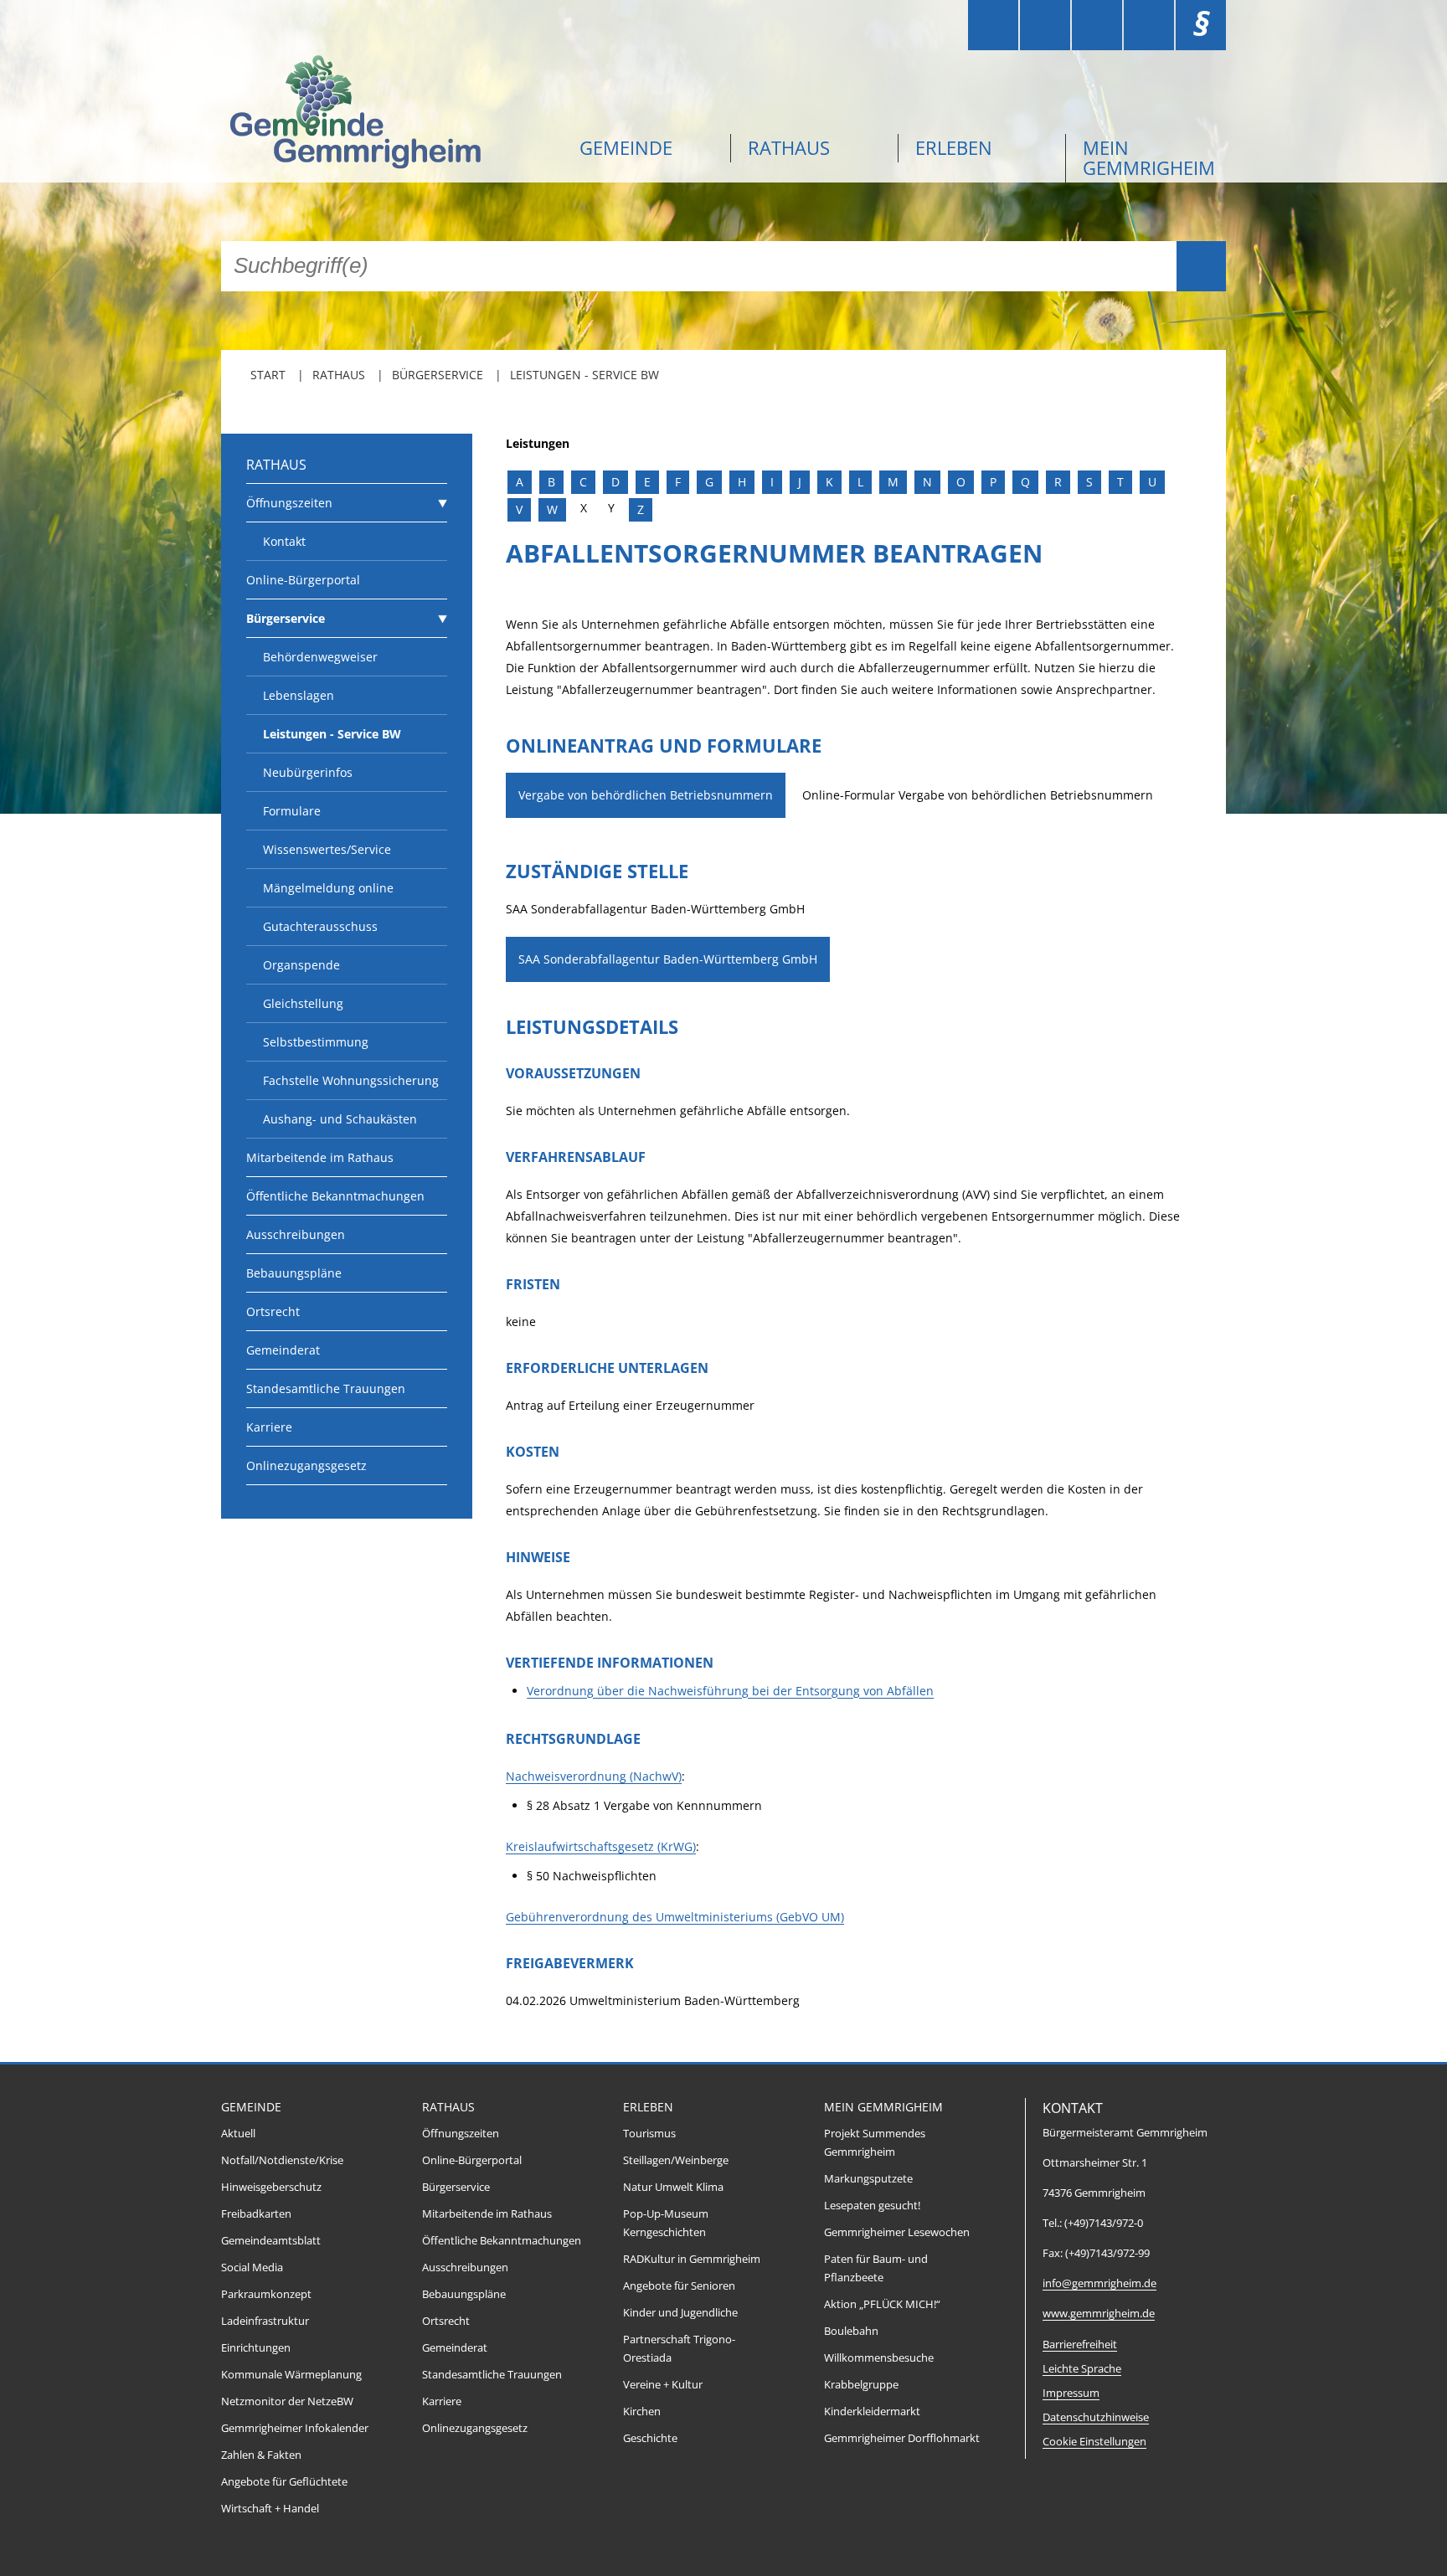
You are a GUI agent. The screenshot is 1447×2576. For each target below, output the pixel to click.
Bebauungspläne (294, 1273)
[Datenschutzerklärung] (1149, 25)
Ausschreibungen (296, 1234)
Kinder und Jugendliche (680, 2313)
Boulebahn (851, 2331)
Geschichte (650, 2438)
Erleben (954, 147)
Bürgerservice (438, 375)
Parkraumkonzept (266, 2294)
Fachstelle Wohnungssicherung (351, 1080)
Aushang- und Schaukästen (340, 1119)
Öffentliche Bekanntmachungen (335, 1196)
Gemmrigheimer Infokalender (295, 2428)
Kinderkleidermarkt (872, 2411)
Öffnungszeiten (289, 503)
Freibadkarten (256, 2214)
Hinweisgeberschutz (271, 2187)
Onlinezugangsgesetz (306, 1465)
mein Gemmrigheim (1149, 157)
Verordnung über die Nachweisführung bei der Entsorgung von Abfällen (730, 1691)
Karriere (269, 1427)
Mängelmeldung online (328, 888)
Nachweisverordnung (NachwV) (594, 1776)
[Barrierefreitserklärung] (1045, 25)
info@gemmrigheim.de (1099, 2283)
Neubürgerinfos (308, 772)
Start (268, 375)
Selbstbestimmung (316, 1042)
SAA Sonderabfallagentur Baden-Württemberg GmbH (668, 959)
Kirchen (642, 2411)
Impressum (1071, 2393)
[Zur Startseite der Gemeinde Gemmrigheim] (389, 114)
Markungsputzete (868, 2179)
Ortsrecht (273, 1311)
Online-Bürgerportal (303, 580)
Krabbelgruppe (861, 2385)
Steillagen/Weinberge (676, 2160)
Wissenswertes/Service (327, 849)
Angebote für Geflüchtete (284, 2482)
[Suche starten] (1201, 266)
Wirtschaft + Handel (270, 2509)
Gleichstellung (303, 1003)
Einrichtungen (256, 2348)
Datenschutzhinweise (1096, 2417)
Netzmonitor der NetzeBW (287, 2401)
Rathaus (789, 147)
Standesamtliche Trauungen (326, 1388)
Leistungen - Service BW (584, 375)
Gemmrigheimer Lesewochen (897, 2232)
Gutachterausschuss (320, 926)
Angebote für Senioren (679, 2286)
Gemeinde (626, 147)
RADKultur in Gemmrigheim (692, 2259)
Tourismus (649, 2134)
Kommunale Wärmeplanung (291, 2375)
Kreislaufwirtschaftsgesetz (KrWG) (601, 1846)
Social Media (252, 2267)
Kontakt (284, 541)
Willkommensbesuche (879, 2358)
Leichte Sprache (1082, 2369)
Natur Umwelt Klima (673, 2187)
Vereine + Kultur (663, 2385)
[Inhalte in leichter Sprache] (993, 25)
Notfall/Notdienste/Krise (282, 2160)
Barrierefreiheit (1080, 2345)
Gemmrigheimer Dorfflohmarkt (902, 2438)
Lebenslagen (299, 695)
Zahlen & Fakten (261, 2455)
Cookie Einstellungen (1094, 2442)
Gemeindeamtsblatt (271, 2241)
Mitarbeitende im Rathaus (320, 1157)
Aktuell (238, 2134)
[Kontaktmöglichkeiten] (1097, 25)
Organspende (301, 965)
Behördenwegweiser (320, 657)
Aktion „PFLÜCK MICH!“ (882, 2304)
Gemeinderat (283, 1350)
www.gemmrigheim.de (1099, 2314)
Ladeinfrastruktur (265, 2321)
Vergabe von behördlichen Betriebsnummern (646, 795)
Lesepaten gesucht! (872, 2206)
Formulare (292, 811)
